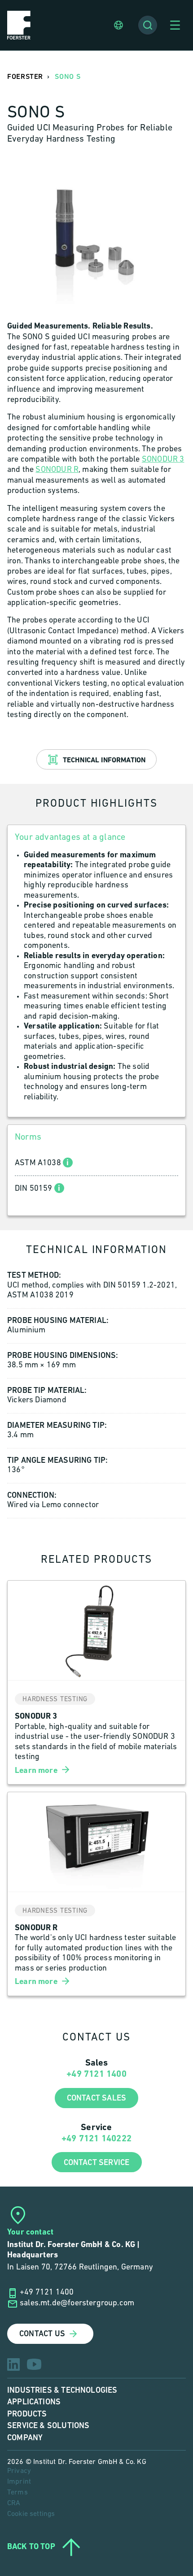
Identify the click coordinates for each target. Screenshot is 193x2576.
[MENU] (175, 25)
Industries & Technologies (62, 2390)
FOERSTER (25, 77)
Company (25, 2438)
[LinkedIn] (13, 2364)
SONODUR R (57, 470)
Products (27, 2414)
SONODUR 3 (163, 460)
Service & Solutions (48, 2426)
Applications (34, 2402)
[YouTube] (34, 2364)
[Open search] (148, 25)
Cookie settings (31, 2514)
